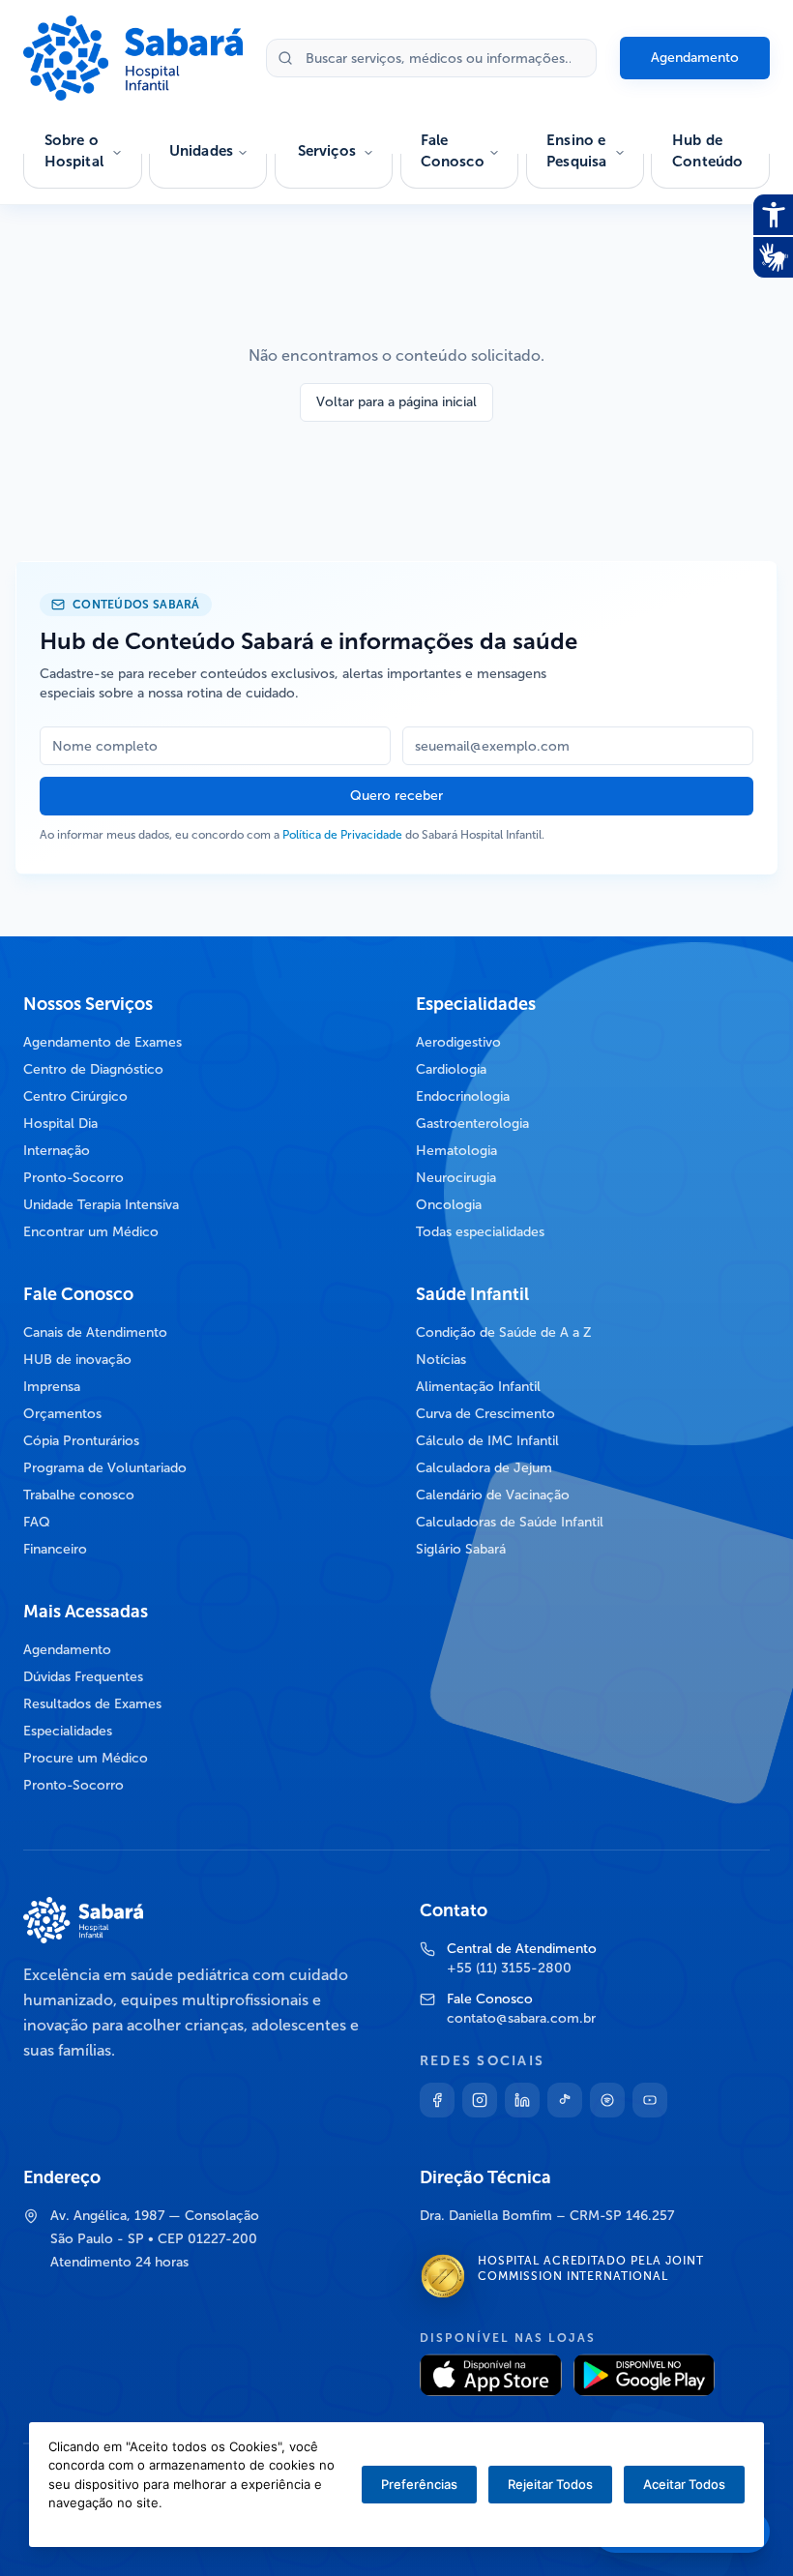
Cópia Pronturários (81, 1441)
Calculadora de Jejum (484, 1468)
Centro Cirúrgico (75, 1096)
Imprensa (52, 1387)
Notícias (441, 1360)
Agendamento (695, 58)
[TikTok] (565, 2100)
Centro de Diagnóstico (93, 1069)
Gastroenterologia (472, 1124)
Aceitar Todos (684, 2484)
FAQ (37, 1522)
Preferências (419, 2484)
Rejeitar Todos (550, 2484)
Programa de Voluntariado (105, 1468)
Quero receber (396, 796)
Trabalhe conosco (79, 1495)
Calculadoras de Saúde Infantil (510, 1522)
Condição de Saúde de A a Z (504, 1332)
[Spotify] (607, 2100)
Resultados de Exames (92, 1704)
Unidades (201, 151)
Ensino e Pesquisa (576, 151)
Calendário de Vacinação (493, 1495)
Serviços (327, 151)
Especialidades (68, 1731)
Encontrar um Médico (91, 1232)
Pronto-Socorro (73, 1178)
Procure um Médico (86, 1758)
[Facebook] (437, 2100)
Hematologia (456, 1151)
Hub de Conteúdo (707, 151)
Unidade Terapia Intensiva (101, 1205)
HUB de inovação (77, 1360)
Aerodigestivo (458, 1042)
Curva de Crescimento (485, 1414)
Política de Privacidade (342, 835)
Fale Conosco (453, 151)
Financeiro (55, 1549)
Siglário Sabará (461, 1549)
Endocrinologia (463, 1096)
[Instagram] (480, 2100)
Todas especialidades (480, 1232)
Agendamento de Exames (103, 1042)
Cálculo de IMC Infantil (487, 1441)
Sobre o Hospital (74, 151)
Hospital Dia (60, 1124)
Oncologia (449, 1205)
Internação (57, 1151)
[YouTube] (650, 2100)
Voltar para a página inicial (396, 402)
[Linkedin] (522, 2100)
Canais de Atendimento (95, 1332)
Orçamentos (62, 1414)
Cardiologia (451, 1069)
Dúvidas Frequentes (83, 1677)
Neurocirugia (456, 1178)
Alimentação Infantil (478, 1387)
